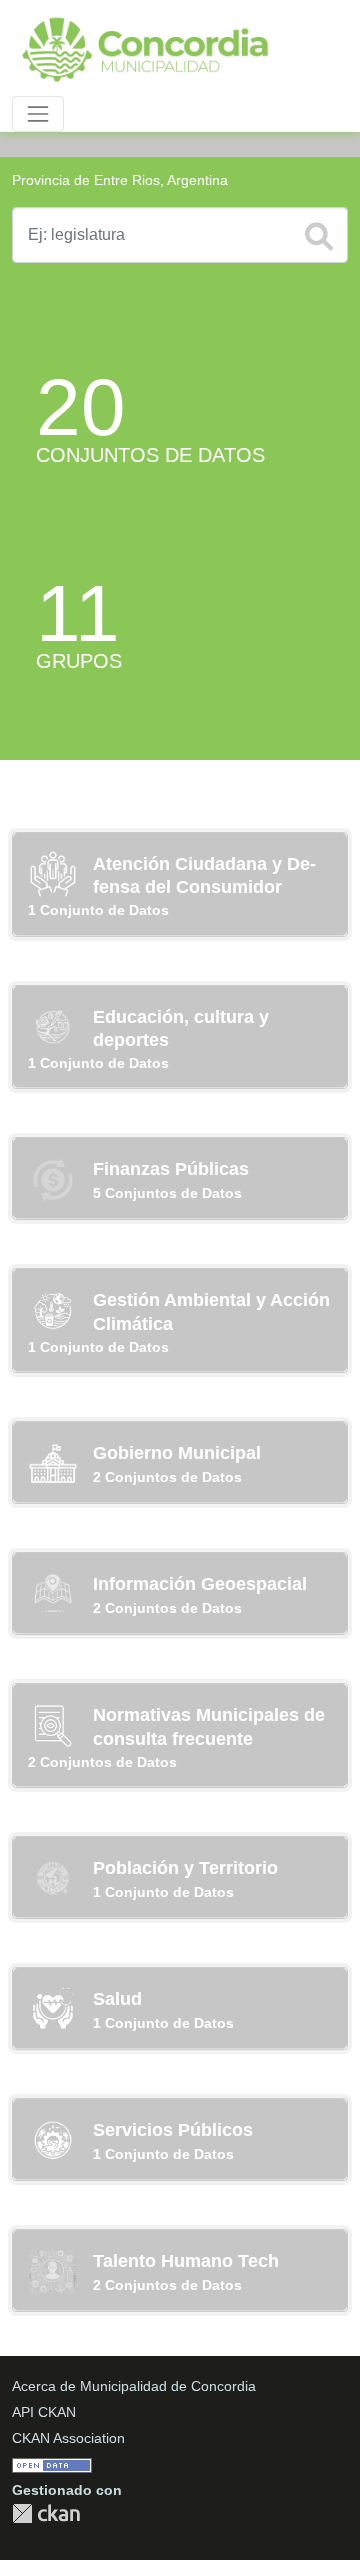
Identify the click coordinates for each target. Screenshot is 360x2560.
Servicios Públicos (173, 2130)
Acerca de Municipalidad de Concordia (134, 2386)
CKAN (46, 2513)
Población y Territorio (185, 1868)
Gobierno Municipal (177, 1453)
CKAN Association (68, 2438)
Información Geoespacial (200, 1584)
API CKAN (44, 2412)
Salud (117, 1999)
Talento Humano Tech (186, 2261)
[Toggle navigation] (38, 114)
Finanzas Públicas (171, 1169)
